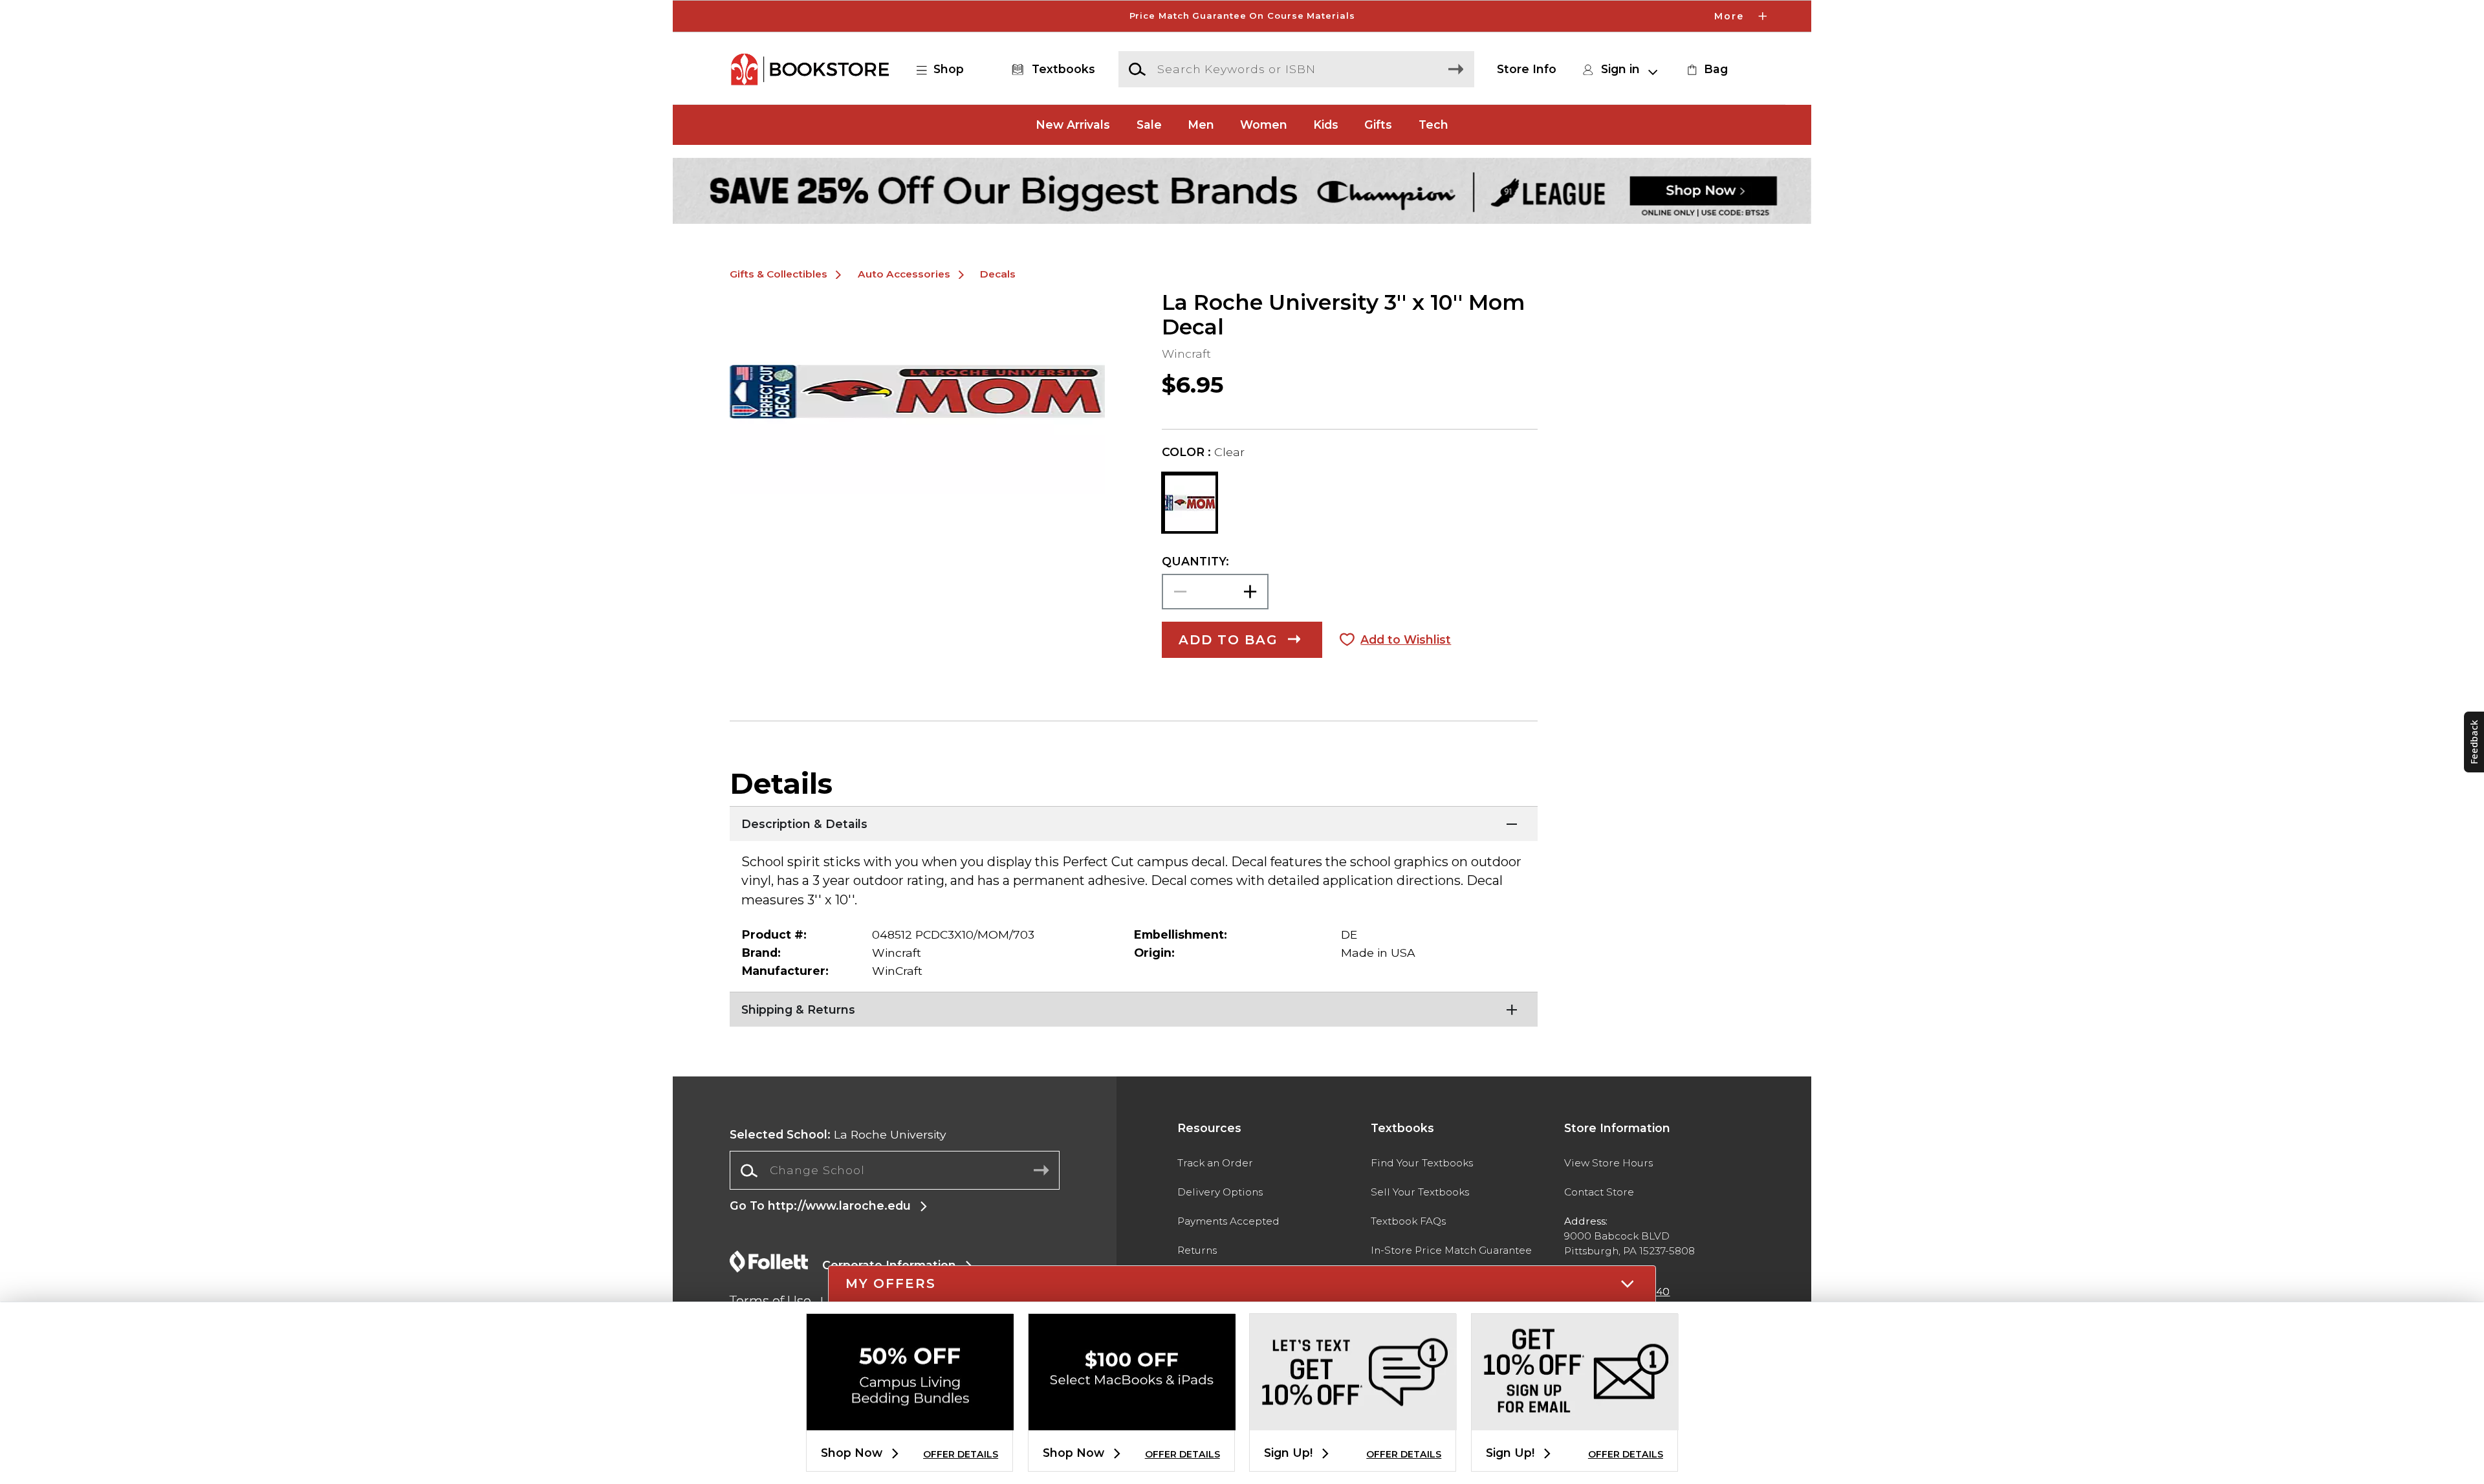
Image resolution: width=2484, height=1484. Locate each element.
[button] (1242, 16)
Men (1201, 125)
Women (1264, 125)
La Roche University (838, 1134)
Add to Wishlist (1406, 639)
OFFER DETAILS (961, 1454)
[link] (1706, 69)
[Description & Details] (1134, 822)
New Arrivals (1073, 125)
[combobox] (895, 1171)
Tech (1433, 125)
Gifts (1378, 125)
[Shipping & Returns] (1134, 1008)
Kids (1326, 125)
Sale (1149, 125)
